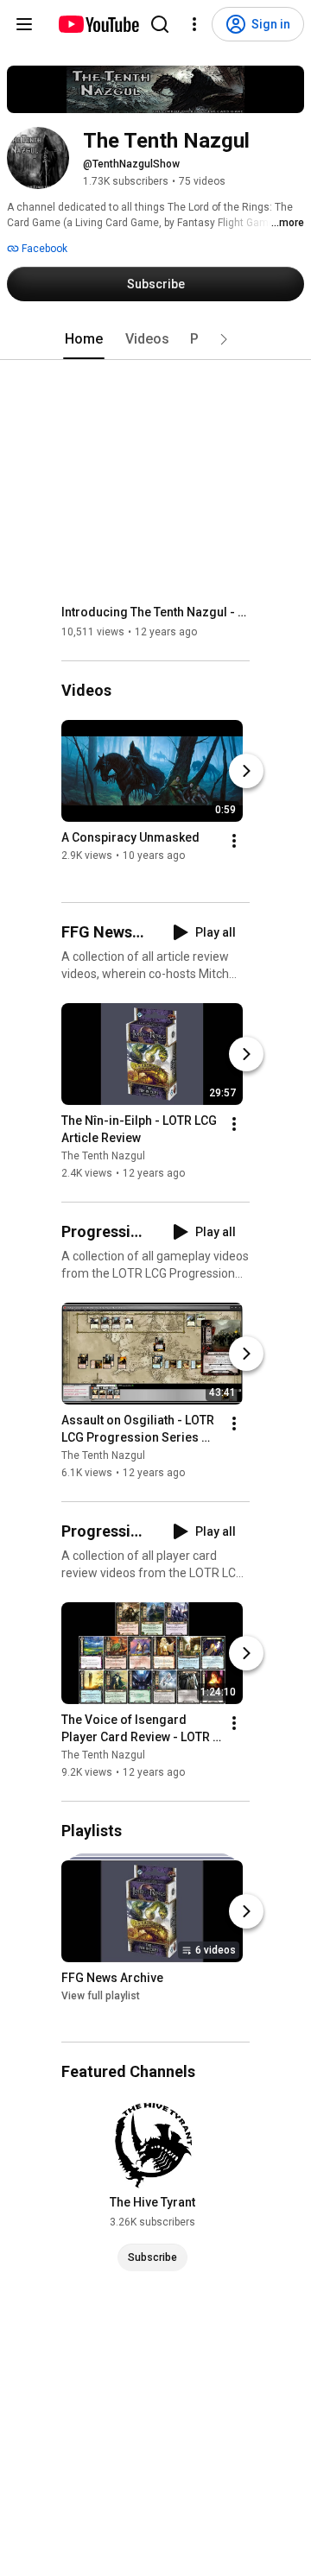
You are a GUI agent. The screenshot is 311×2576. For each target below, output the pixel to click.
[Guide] (24, 24)
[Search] (160, 24)
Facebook (43, 249)
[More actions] (234, 842)
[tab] (84, 339)
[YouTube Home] (98, 24)
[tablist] (155, 339)
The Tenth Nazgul (103, 1156)
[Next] (246, 772)
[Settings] (194, 24)
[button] (224, 339)
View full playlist (101, 1996)
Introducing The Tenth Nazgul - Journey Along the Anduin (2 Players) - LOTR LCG (156, 612)
